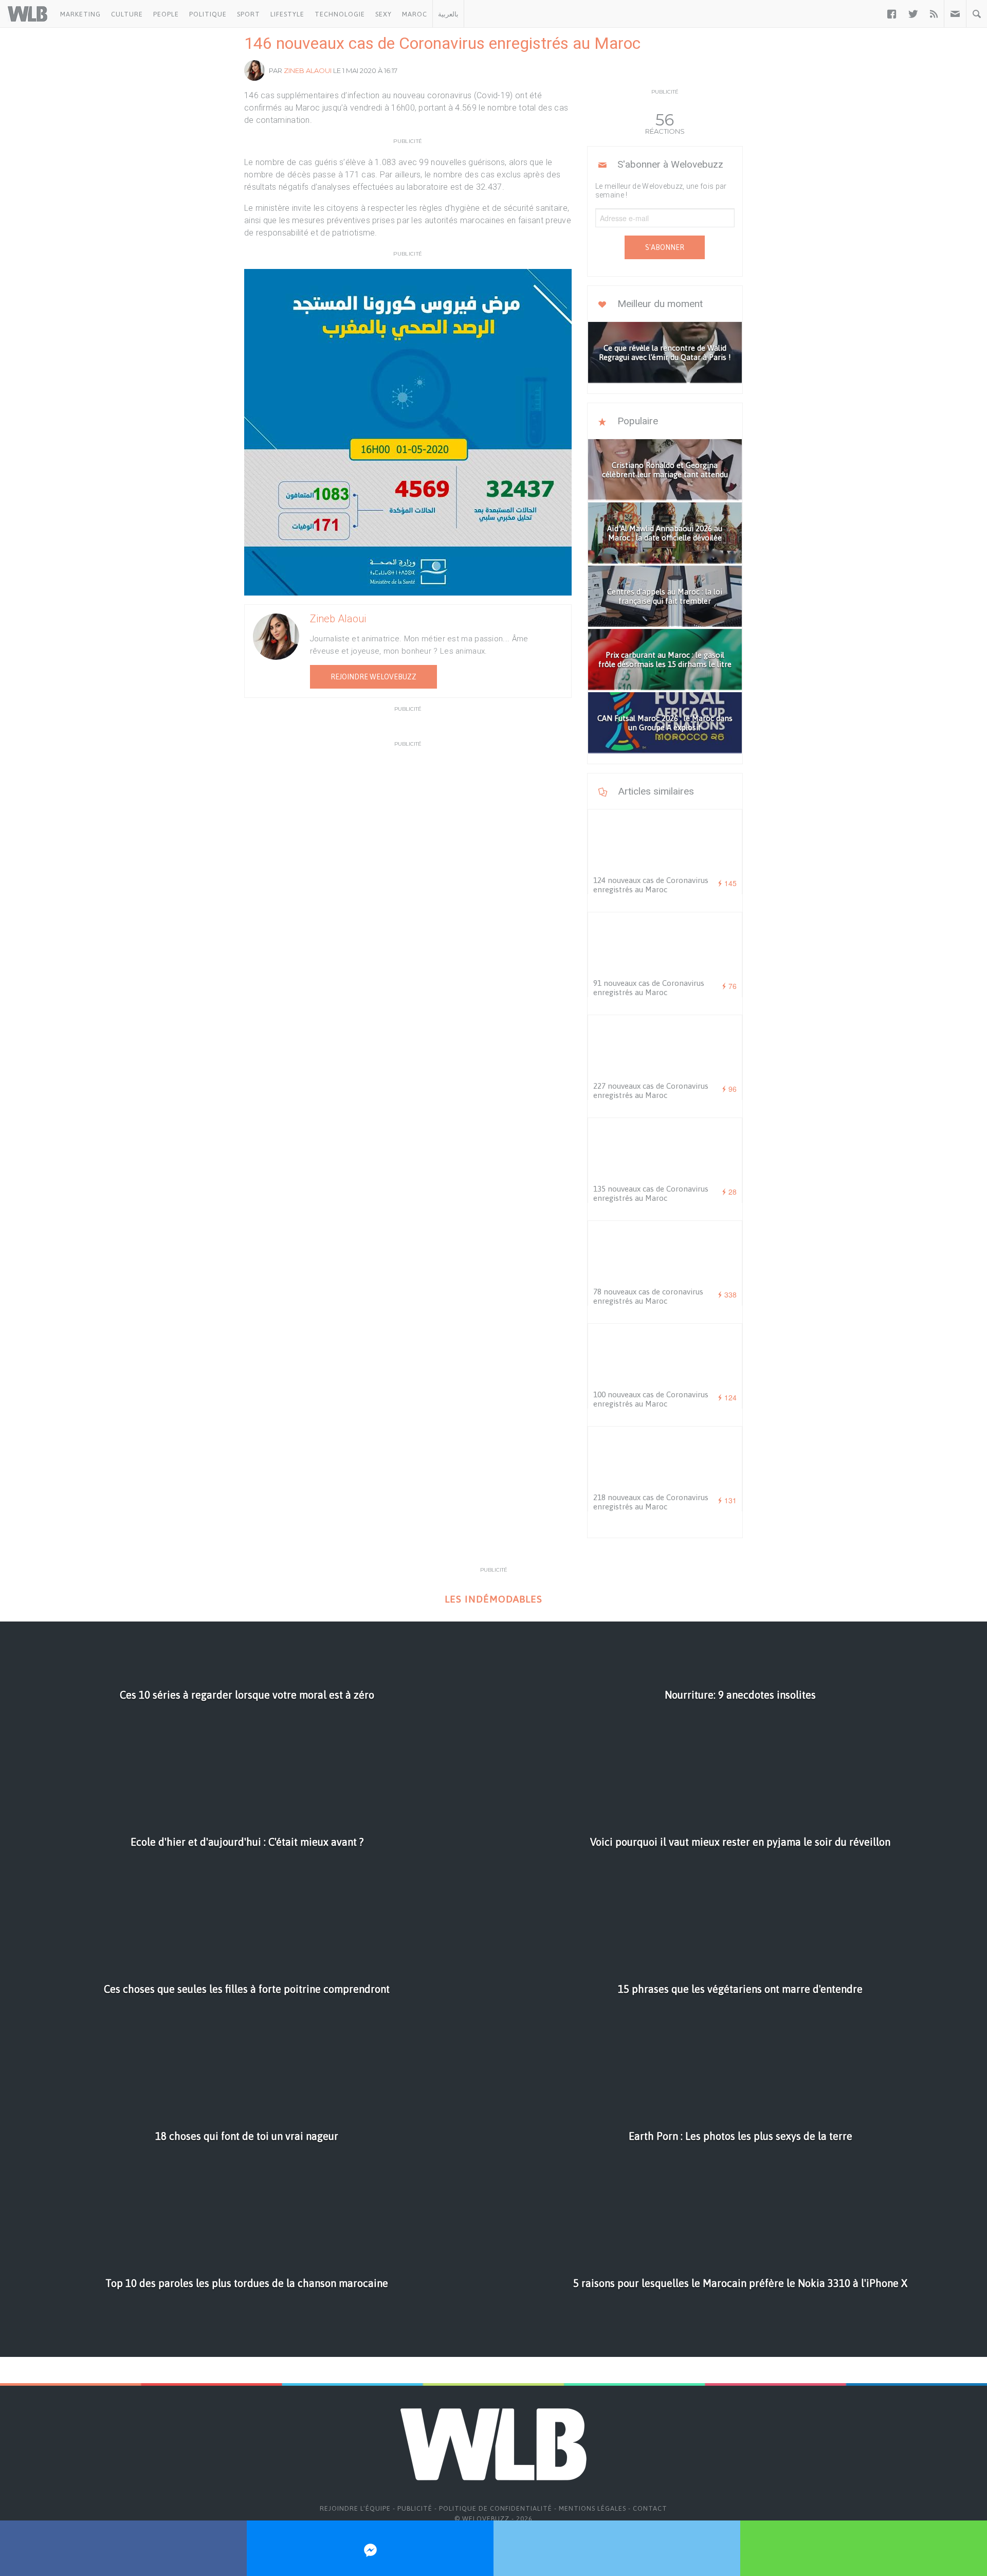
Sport (249, 14)
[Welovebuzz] (28, 14)
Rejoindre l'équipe (355, 2508)
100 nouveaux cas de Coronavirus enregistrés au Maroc (651, 1399)
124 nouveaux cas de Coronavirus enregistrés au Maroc (651, 885)
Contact (650, 2508)
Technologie (340, 14)
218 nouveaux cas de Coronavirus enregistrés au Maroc (651, 1502)
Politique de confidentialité (496, 2508)
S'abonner (665, 247)
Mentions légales (592, 2508)
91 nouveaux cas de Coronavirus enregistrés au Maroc (649, 988)
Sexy (383, 14)
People (166, 14)
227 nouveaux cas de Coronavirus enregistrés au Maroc (651, 1091)
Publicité (415, 2508)
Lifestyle (287, 14)
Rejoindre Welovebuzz (373, 677)
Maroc (415, 14)
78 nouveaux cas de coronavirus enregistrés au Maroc (648, 1296)
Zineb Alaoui (308, 70)
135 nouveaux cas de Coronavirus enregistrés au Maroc (651, 1193)
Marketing (80, 14)
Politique (208, 14)
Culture (127, 14)
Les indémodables (493, 1599)
